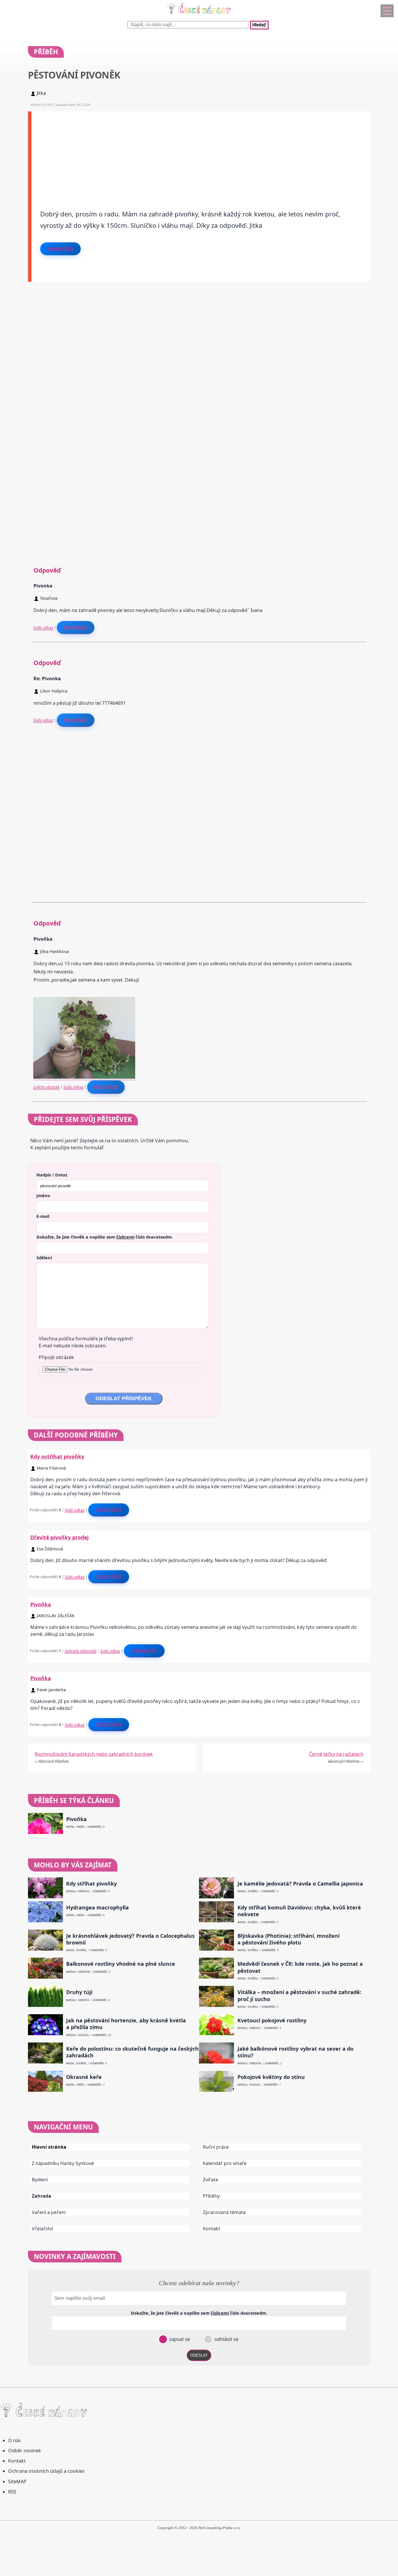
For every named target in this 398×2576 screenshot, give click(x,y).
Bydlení (40, 2180)
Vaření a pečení (49, 2212)
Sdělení (44, 1258)
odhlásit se (226, 2339)
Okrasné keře (84, 2077)
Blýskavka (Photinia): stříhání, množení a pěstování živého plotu (288, 1939)
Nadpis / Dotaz (52, 1175)
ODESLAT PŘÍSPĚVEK (124, 1398)
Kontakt (212, 2229)
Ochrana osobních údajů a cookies (46, 2471)
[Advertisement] (201, 152)
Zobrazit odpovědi (81, 1651)
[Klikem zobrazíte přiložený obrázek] (84, 1077)
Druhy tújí (79, 1992)
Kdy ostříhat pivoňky (57, 1456)
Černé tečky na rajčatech (336, 1754)
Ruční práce (216, 2147)
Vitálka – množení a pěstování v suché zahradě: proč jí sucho (299, 1996)
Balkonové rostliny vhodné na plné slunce (121, 1964)
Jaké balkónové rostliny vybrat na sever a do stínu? (295, 2052)
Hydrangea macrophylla (97, 1908)
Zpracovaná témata (224, 2212)
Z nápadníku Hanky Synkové (63, 2163)
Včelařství (42, 2229)
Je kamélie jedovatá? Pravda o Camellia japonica (300, 1884)
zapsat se (179, 2339)
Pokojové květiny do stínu (271, 2077)
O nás (15, 2440)
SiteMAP (17, 2481)
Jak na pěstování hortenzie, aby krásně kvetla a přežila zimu (126, 2024)
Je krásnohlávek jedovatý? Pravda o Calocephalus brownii (130, 1939)
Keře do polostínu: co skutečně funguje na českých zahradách (132, 2052)
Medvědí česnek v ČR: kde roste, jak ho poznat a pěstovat (300, 1967)
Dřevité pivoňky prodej (59, 1537)
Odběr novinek (25, 2451)
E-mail (43, 1216)
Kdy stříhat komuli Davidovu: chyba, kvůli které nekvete (299, 1911)
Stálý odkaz (43, 627)
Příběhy (211, 2196)
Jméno (43, 1195)
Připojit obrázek (56, 1357)
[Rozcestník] (387, 11)
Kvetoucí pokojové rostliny (272, 2020)
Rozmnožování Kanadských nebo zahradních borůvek (94, 1754)
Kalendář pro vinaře (225, 2163)
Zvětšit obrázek (46, 1087)
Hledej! (259, 25)
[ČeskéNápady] (199, 15)
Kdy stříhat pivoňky (91, 1884)
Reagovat (76, 627)
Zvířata (210, 2180)
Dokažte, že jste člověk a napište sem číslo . (105, 1237)
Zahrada (42, 2196)
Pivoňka (41, 1604)
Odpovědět (61, 249)
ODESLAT (199, 2355)
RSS (12, 2492)
